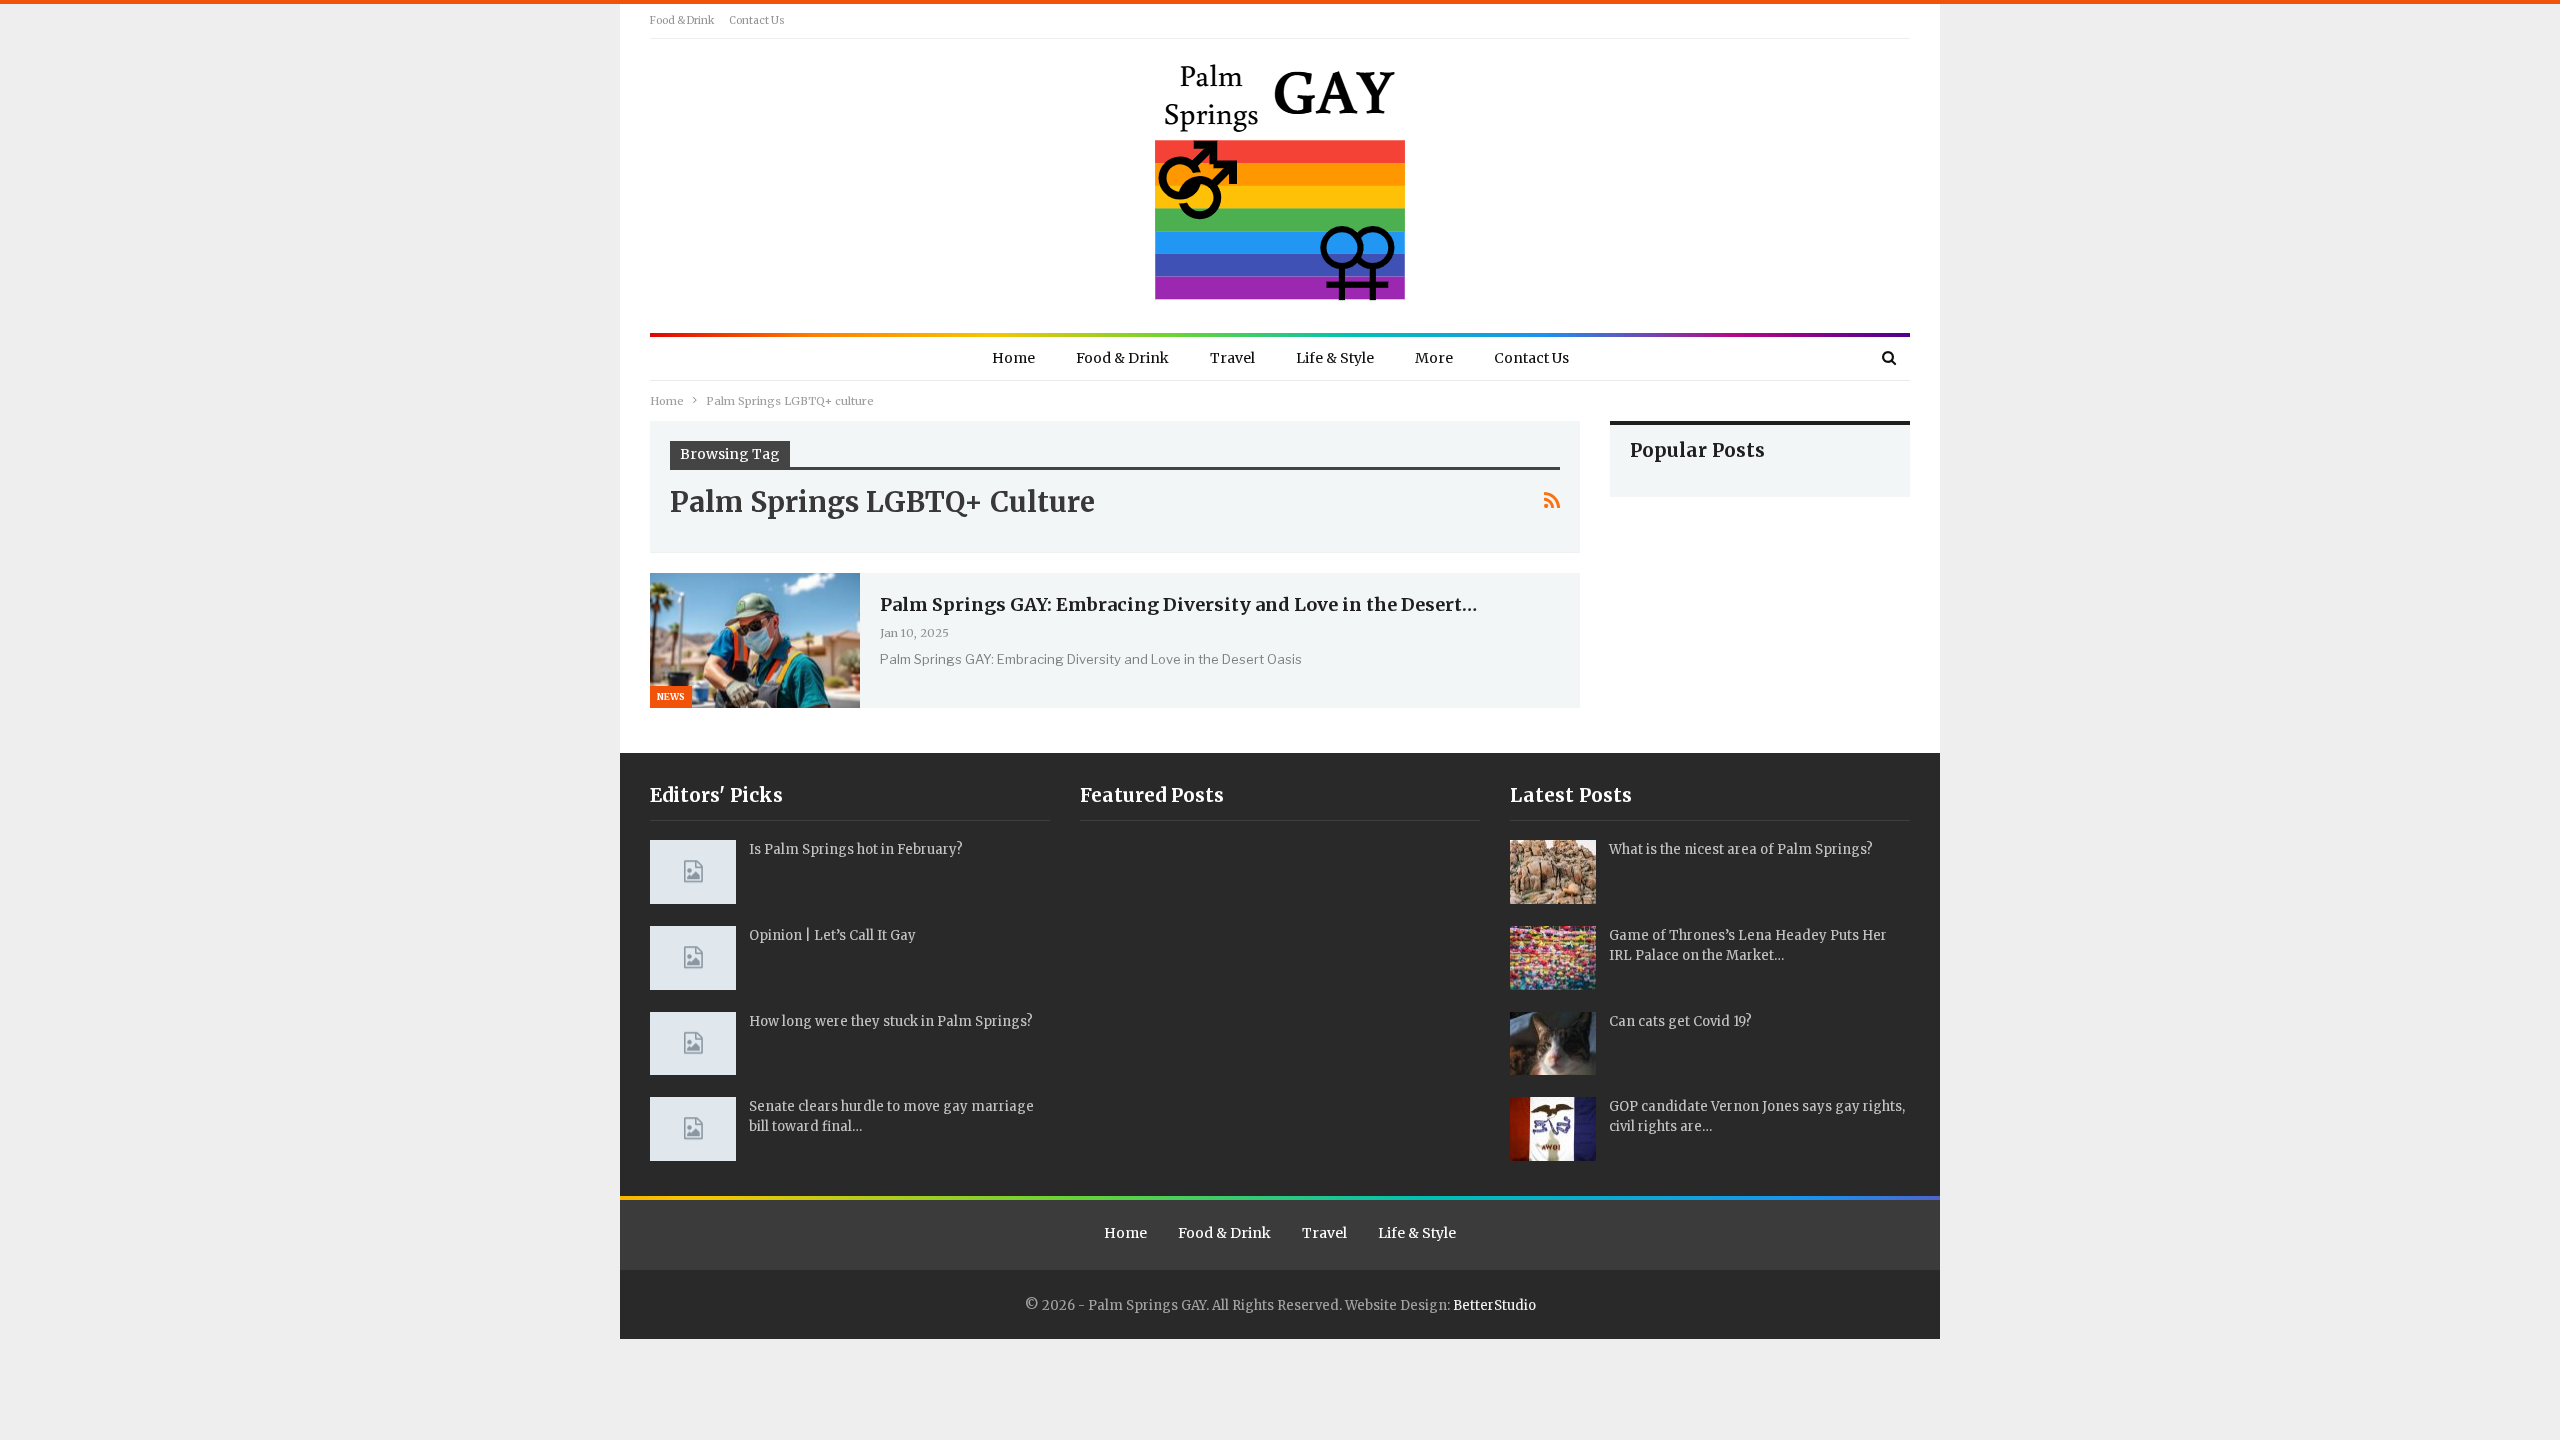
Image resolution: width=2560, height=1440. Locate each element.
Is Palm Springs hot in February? (856, 849)
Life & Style (1335, 358)
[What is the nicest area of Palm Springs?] (1553, 872)
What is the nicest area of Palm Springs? (1741, 849)
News (671, 696)
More (1434, 358)
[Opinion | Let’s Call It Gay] (693, 958)
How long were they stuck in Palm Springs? (891, 1021)
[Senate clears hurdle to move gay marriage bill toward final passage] (693, 1129)
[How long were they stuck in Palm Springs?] (693, 1044)
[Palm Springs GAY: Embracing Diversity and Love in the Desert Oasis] (755, 640)
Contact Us (757, 20)
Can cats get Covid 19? (1680, 1021)
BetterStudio (1494, 1305)
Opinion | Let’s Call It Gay (832, 935)
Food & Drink (682, 20)
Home (1013, 358)
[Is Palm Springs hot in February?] (693, 872)
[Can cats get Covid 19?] (1553, 1044)
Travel (1232, 358)
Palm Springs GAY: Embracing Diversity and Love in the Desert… (1178, 604)
